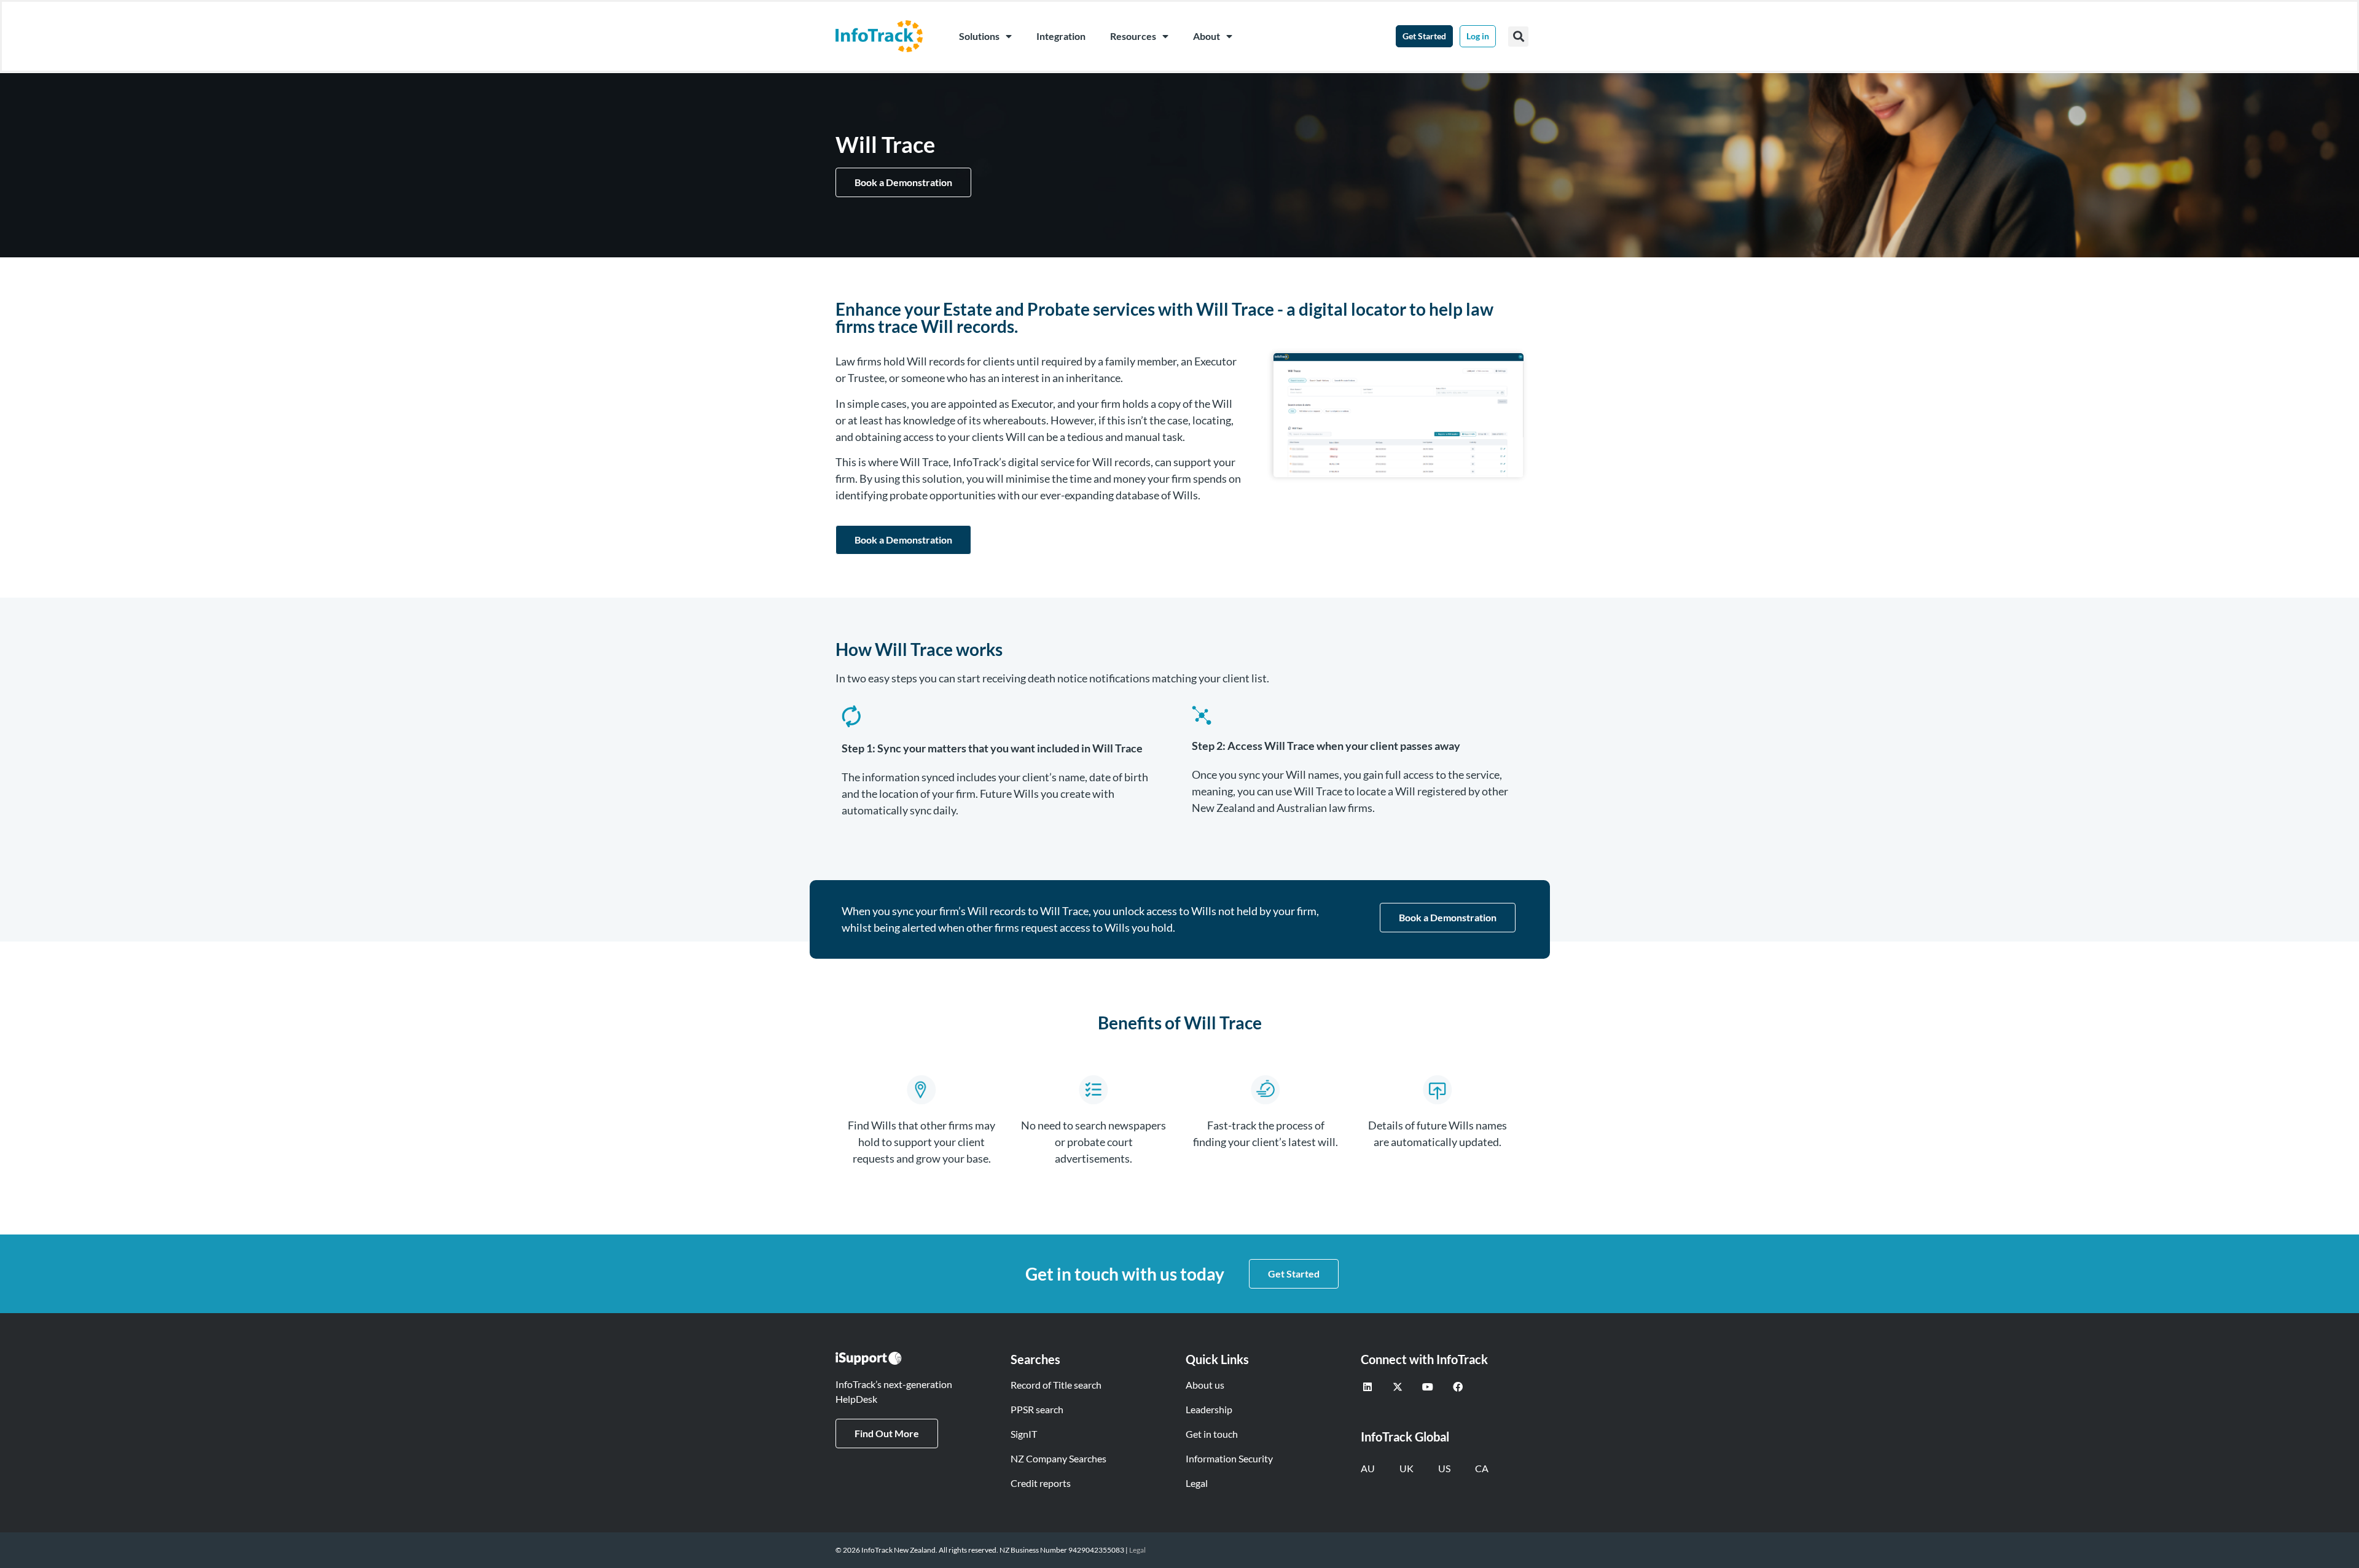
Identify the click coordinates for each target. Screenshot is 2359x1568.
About (1207, 36)
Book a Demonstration (903, 182)
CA (1482, 1468)
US (1444, 1468)
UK (1406, 1468)
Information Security (1229, 1458)
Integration (1061, 36)
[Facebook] (1458, 1387)
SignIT (1024, 1434)
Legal (1197, 1483)
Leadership (1209, 1409)
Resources (1133, 36)
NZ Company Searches (1058, 1458)
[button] (1518, 37)
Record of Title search (1056, 1385)
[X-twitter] (1398, 1387)
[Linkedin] (1367, 1387)
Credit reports (1041, 1483)
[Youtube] (1428, 1387)
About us (1205, 1385)
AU (1368, 1468)
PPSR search (1037, 1409)
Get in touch (1212, 1434)
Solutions (979, 36)
